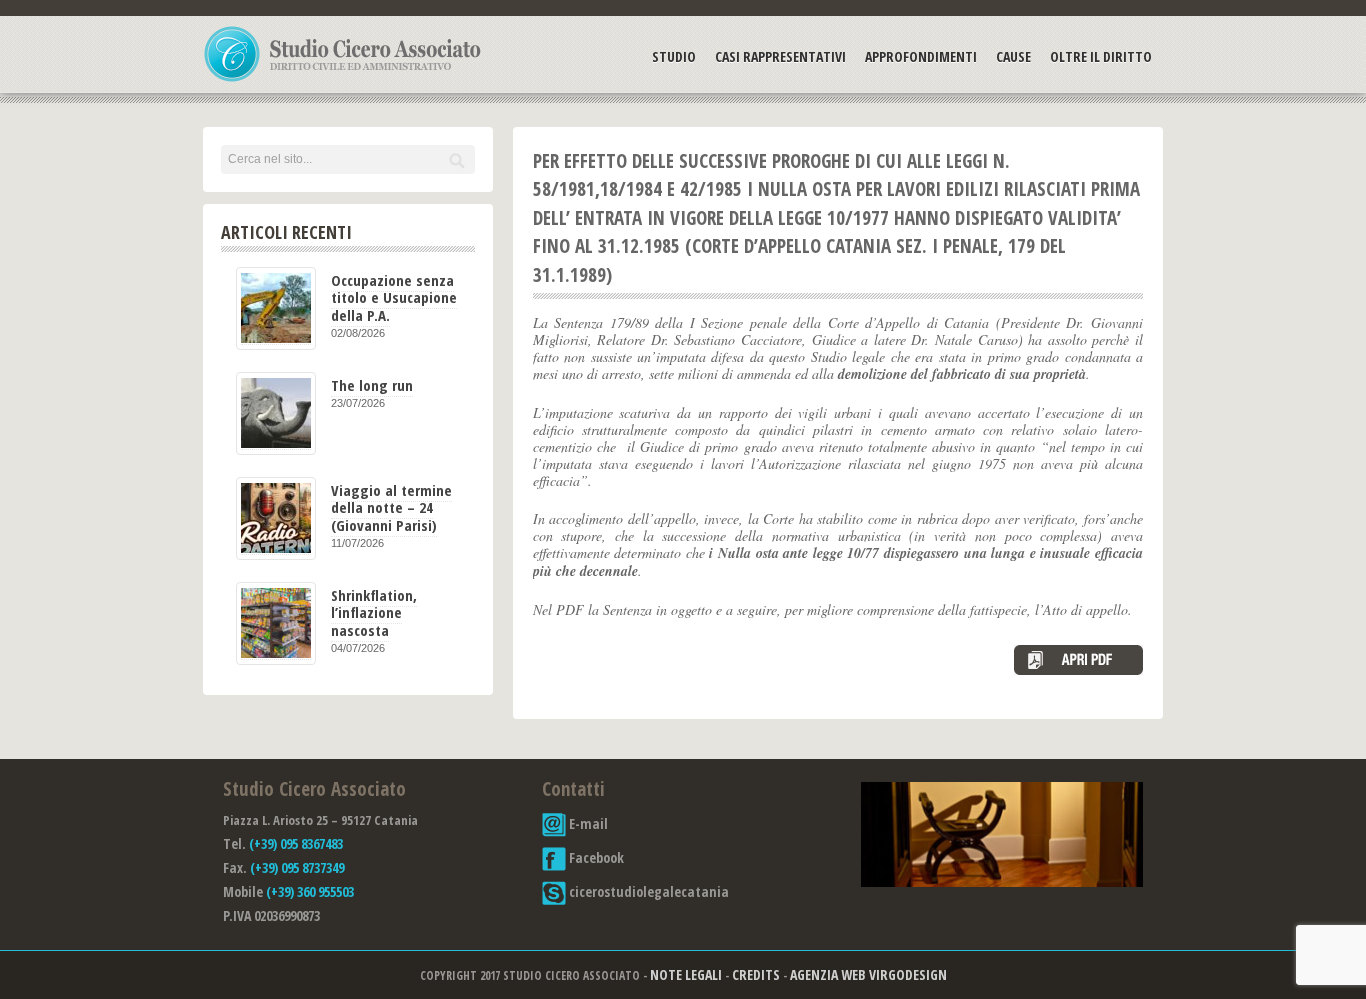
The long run (372, 385)
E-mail (587, 823)
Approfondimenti (921, 56)
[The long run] (276, 413)
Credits (756, 974)
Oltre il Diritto (1101, 56)
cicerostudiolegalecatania (647, 891)
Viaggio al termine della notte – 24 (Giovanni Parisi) (391, 507)
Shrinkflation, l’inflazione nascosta (374, 612)
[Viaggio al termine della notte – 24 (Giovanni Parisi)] (276, 518)
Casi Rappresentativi (780, 56)
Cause (1013, 56)
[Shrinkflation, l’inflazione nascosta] (276, 623)
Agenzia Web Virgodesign (868, 974)
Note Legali (686, 974)
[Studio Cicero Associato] (343, 81)
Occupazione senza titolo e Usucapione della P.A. (394, 297)
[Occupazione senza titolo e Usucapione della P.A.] (276, 308)
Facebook (595, 857)
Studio (674, 56)
